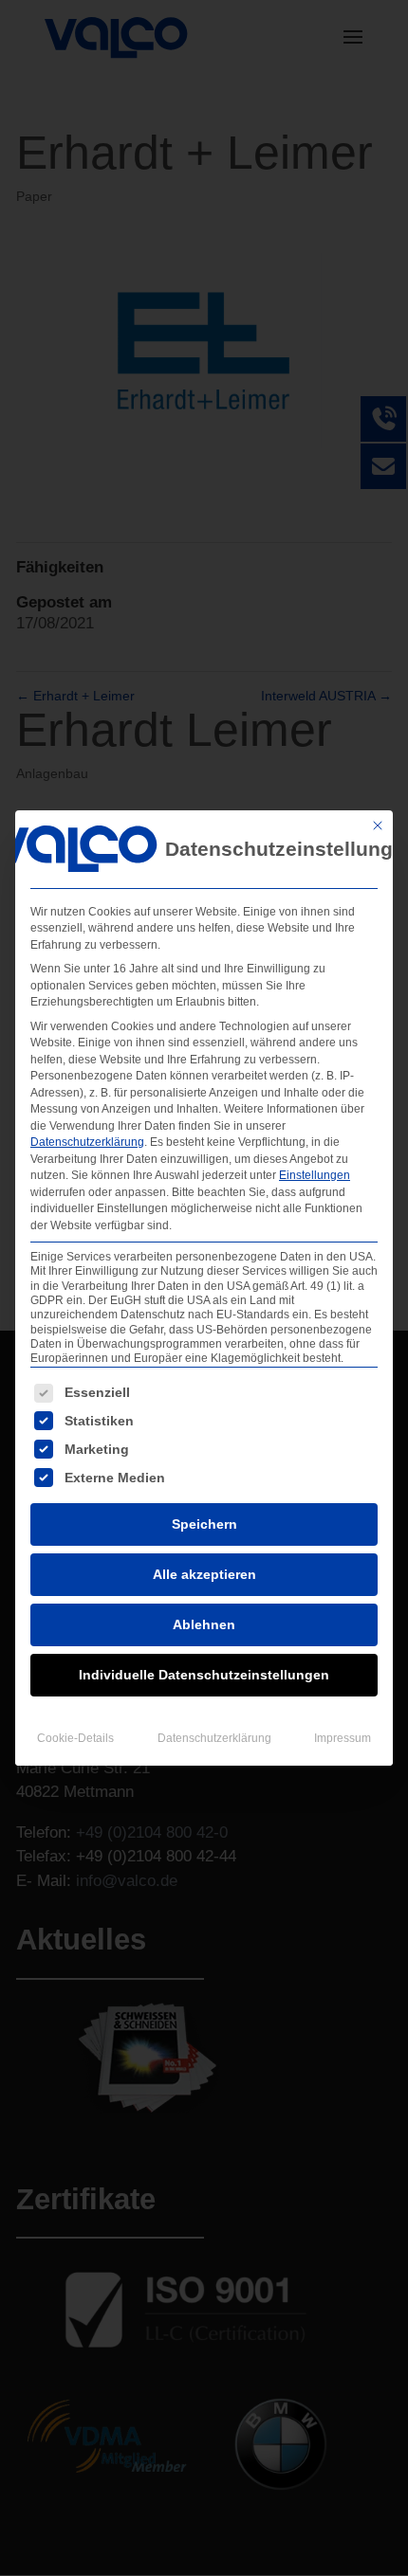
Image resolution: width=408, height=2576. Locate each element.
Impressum (343, 1738)
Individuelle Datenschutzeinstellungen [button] (204, 1675)
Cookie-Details (75, 1738)
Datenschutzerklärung (87, 1142)
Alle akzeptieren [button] (204, 1574)
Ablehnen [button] (204, 1624)
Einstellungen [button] (315, 1175)
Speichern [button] (204, 1524)
